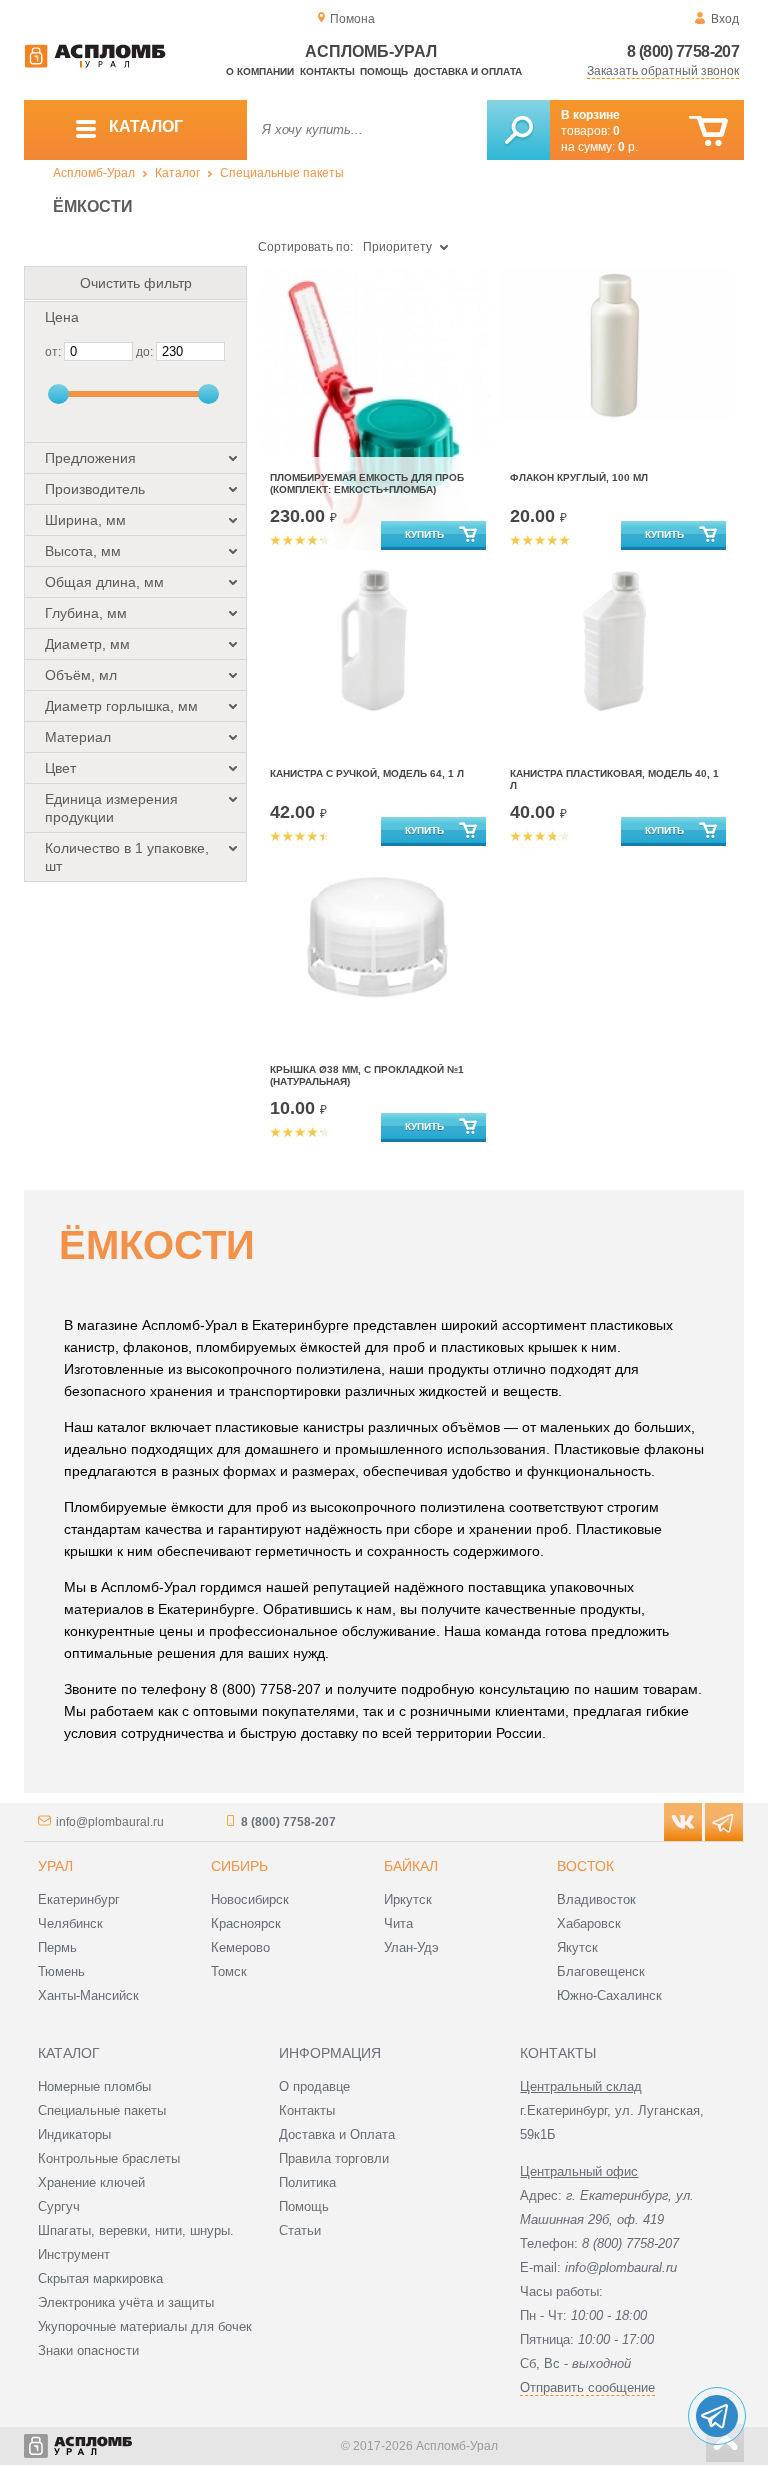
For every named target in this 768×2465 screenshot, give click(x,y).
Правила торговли (334, 2158)
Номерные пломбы (94, 2086)
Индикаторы (74, 2134)
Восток (585, 1866)
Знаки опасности (88, 2350)
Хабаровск (589, 1923)
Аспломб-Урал (94, 173)
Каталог (177, 173)
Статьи (300, 2230)
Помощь (384, 71)
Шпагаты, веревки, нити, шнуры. (136, 2230)
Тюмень (61, 1971)
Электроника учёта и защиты (126, 2302)
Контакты (327, 71)
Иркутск (408, 1899)
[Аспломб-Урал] (95, 64)
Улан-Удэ (411, 1947)
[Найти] (518, 130)
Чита (398, 1923)
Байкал (411, 1866)
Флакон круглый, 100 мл (579, 477)
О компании (260, 71)
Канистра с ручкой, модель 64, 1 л (367, 773)
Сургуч (59, 2206)
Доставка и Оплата (337, 2134)
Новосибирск (250, 1899)
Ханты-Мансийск (88, 1995)
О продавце (314, 2086)
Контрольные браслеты (109, 2158)
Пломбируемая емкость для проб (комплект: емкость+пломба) (367, 483)
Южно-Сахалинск (609, 1995)
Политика (307, 2182)
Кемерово (240, 1947)
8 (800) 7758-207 (683, 51)
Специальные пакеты (282, 173)
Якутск (577, 1947)
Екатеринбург (79, 1899)
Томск (229, 1971)
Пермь (57, 1947)
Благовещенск (601, 1971)
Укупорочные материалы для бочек (145, 2326)
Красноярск (246, 1923)
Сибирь (239, 1866)
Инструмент (74, 2254)
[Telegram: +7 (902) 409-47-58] (717, 2416)
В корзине (590, 115)
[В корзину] (708, 131)
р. (628, 147)
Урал (55, 1866)
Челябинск (70, 1923)
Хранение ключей (91, 2182)
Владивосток (596, 1899)
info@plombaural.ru (110, 1822)
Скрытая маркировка (100, 2278)
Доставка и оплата (468, 71)
